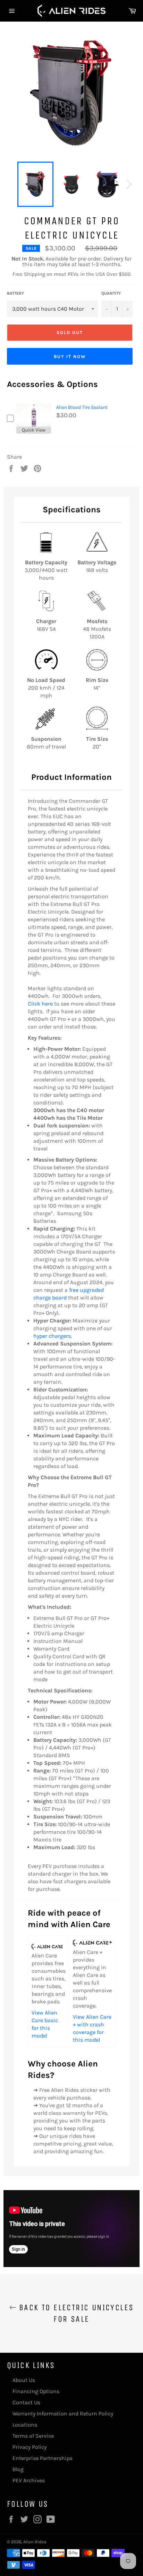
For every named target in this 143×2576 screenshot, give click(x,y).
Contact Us (26, 2402)
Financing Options (36, 2391)
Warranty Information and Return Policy (63, 2414)
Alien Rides (35, 2542)
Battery (15, 293)
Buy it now (70, 356)
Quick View (34, 430)
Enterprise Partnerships (43, 2458)
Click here (40, 1004)
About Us (24, 2380)
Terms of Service (33, 2436)
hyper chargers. (53, 1336)
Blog (18, 2469)
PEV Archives (29, 2480)
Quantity (111, 293)
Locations (25, 2425)
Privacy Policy (30, 2447)
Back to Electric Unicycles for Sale (75, 2313)
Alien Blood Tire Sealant (82, 407)
